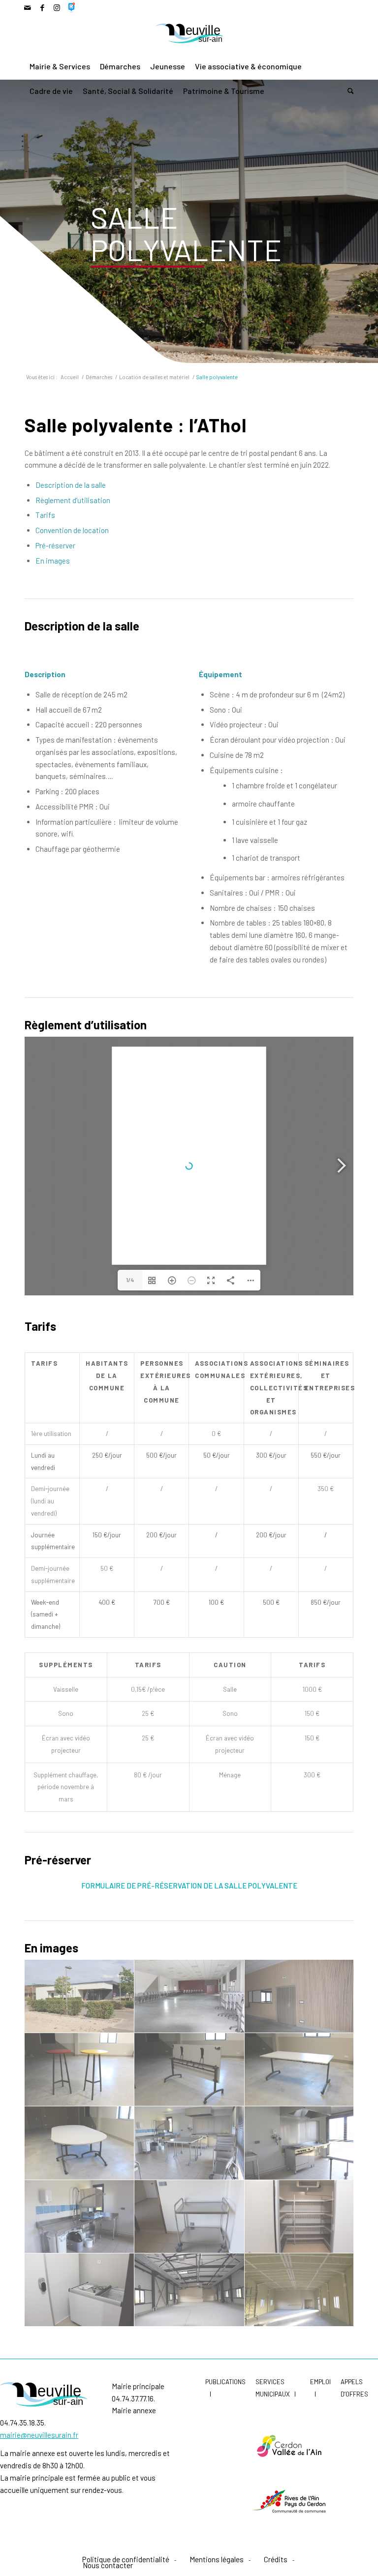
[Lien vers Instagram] (57, 7)
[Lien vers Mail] (27, 7)
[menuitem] (60, 66)
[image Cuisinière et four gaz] (299, 2143)
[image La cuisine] (189, 2143)
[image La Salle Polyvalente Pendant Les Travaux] (299, 2290)
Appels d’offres (354, 2388)
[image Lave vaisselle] (79, 2217)
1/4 (130, 1280)
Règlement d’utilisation (73, 500)
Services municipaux (273, 2388)
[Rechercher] (348, 91)
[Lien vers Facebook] (42, 7)
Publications (225, 2382)
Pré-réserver (55, 545)
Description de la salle (71, 485)
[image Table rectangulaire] (299, 2070)
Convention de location (72, 530)
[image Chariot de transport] (189, 2217)
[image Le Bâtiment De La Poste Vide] (189, 2290)
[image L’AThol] (79, 1996)
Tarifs (45, 515)
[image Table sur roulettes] (189, 2070)
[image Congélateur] (79, 2290)
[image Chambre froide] (299, 2217)
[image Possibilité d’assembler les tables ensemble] (79, 2143)
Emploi (320, 2382)
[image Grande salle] (189, 1996)
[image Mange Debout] (79, 2070)
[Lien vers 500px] (72, 7)
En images (53, 561)
